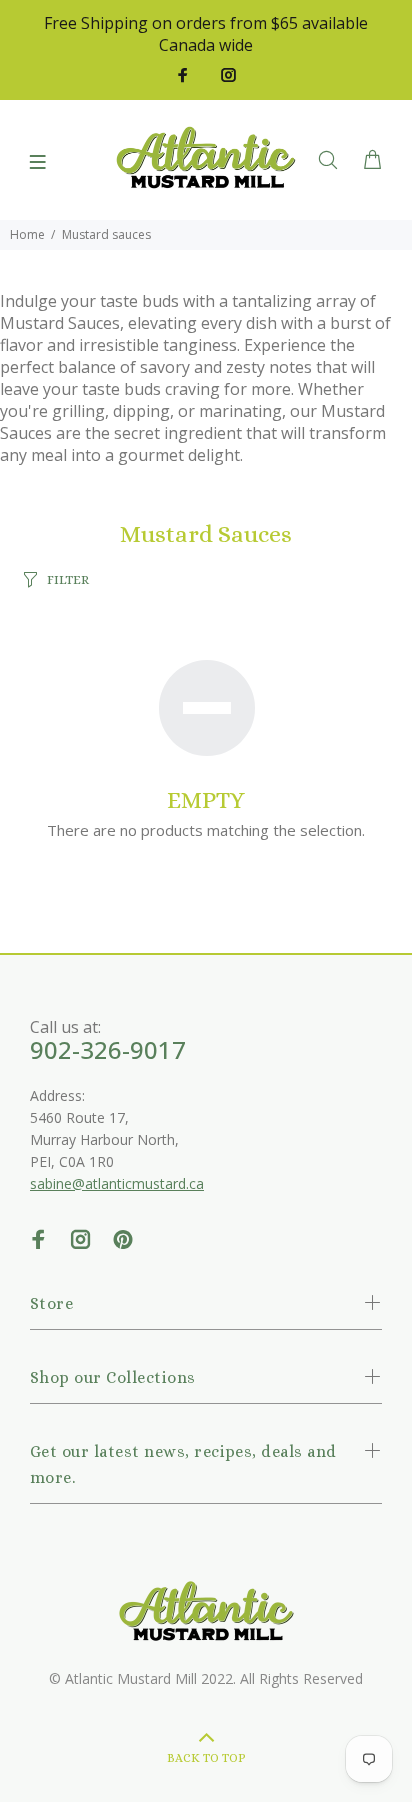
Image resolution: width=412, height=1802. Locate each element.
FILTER (68, 579)
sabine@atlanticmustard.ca (117, 1183)
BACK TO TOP (206, 1758)
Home (27, 234)
